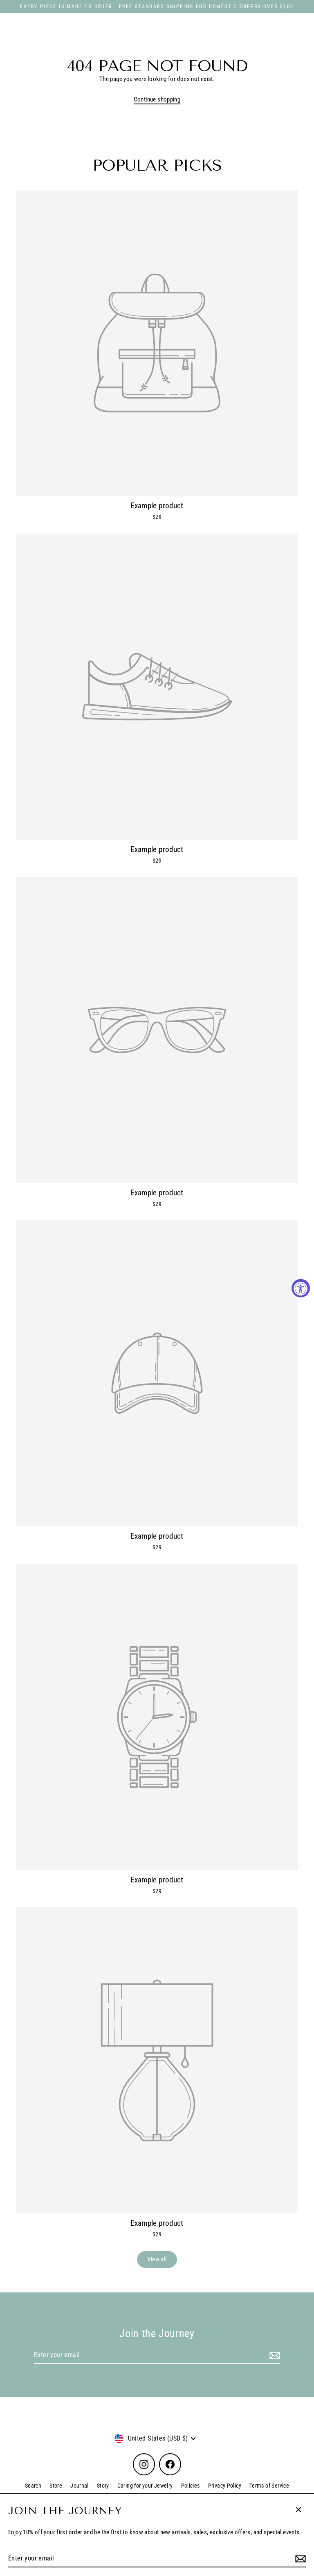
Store (56, 2486)
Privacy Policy (225, 2486)
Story (103, 2486)
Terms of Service (269, 2486)
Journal (80, 2486)
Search (33, 2486)
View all (157, 2259)
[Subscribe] (299, 2559)
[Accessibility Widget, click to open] (301, 1288)
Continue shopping (157, 99)
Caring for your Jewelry (145, 2486)
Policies (191, 2486)
